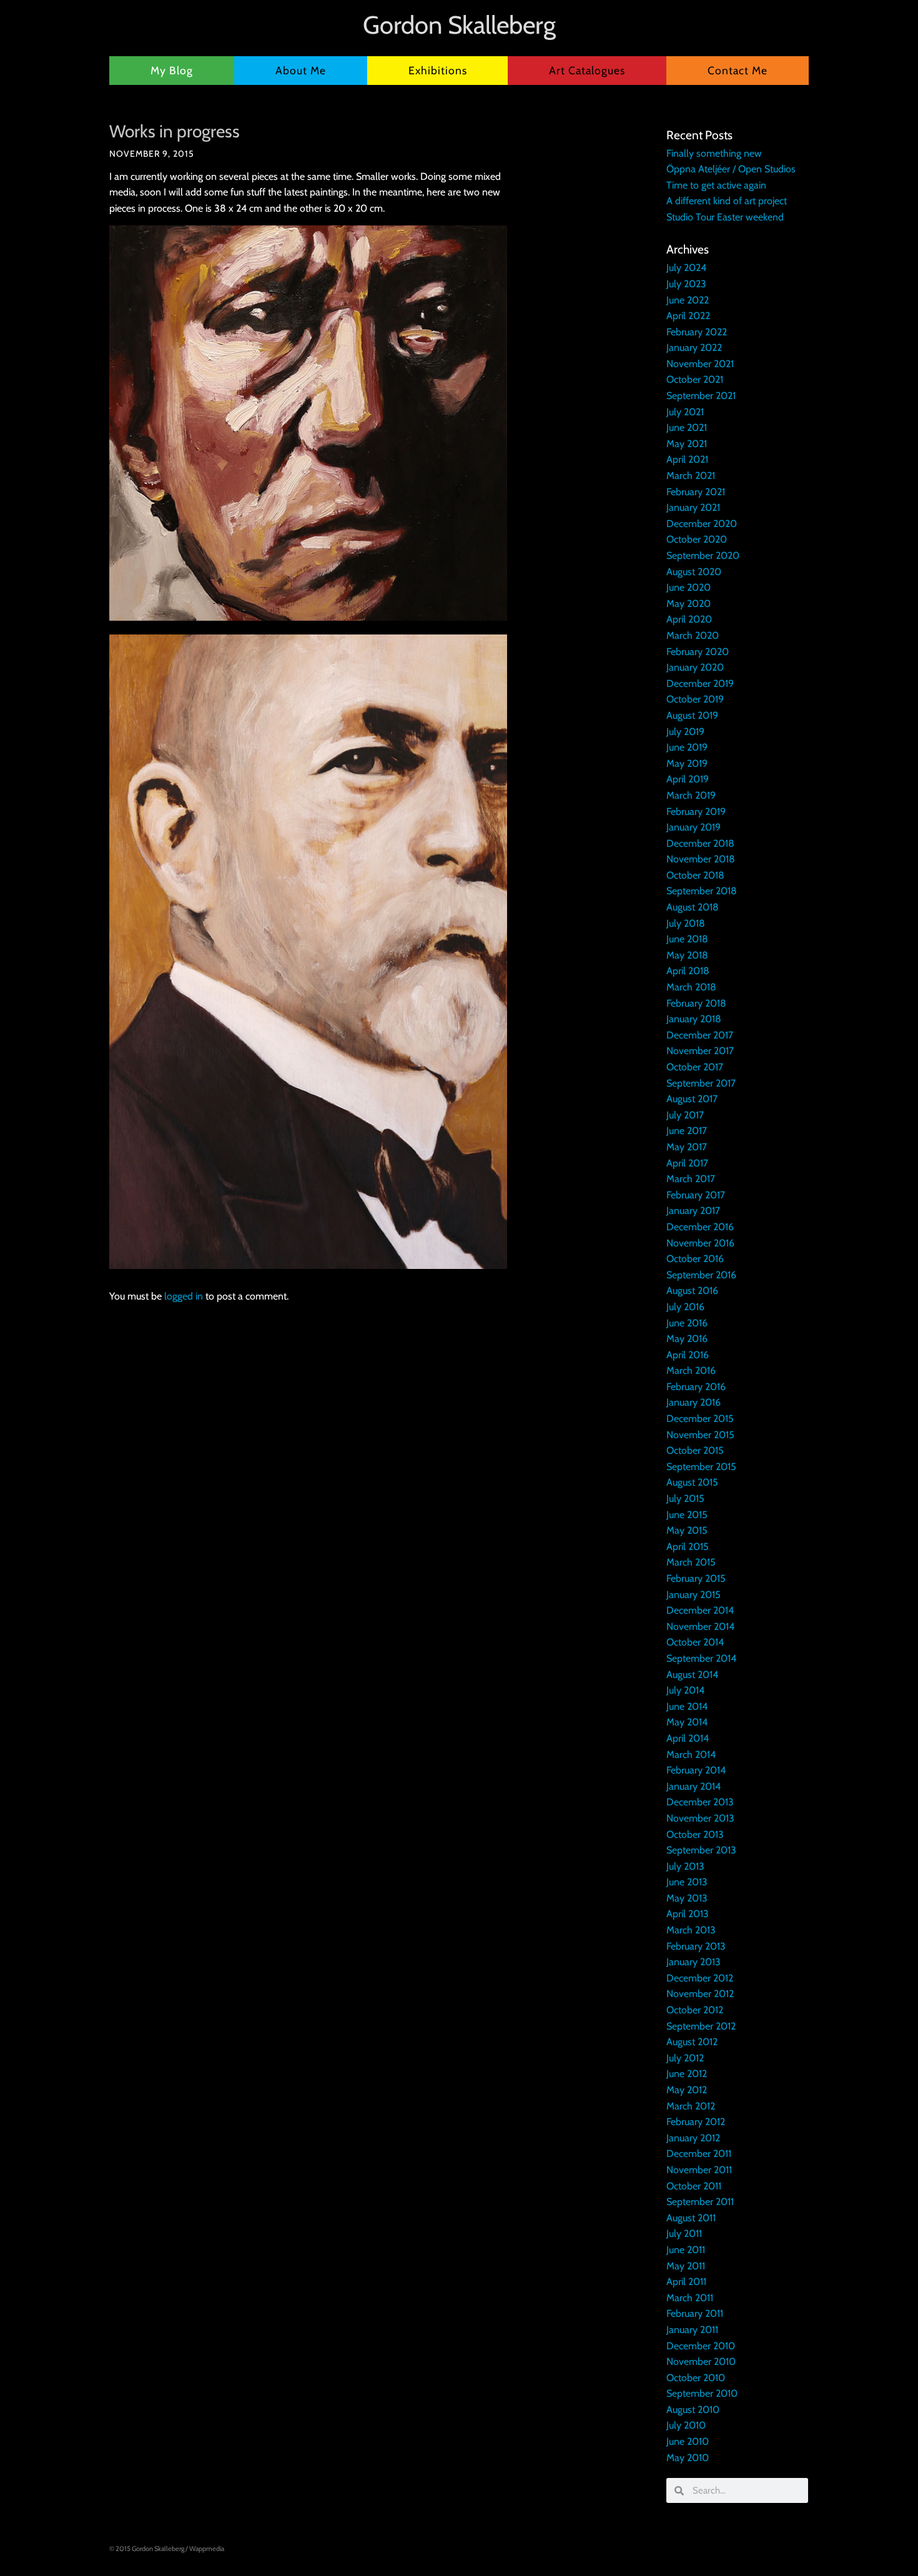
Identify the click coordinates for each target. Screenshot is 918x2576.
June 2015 (687, 1515)
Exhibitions (438, 70)
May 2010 (688, 2458)
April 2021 (687, 459)
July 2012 (685, 2058)
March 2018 (691, 987)
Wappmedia (207, 2549)
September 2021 (701, 396)
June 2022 (688, 300)
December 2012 (700, 1978)
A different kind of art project (727, 201)
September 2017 (701, 1083)
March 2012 (691, 2106)
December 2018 (700, 843)
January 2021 (693, 507)
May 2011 (686, 2266)
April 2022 (688, 316)
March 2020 (693, 635)
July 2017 (685, 1115)
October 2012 (695, 2010)
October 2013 (695, 1834)
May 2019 (687, 763)
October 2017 (695, 1067)
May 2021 (687, 444)
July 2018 (686, 923)
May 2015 (687, 1530)
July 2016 (685, 1307)
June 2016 (687, 1323)
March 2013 (691, 1930)
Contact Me (738, 70)
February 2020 (698, 652)
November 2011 (699, 2170)
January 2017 (693, 1211)
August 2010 (693, 2410)
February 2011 (695, 2313)
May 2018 (687, 955)
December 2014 (700, 1610)
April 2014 (688, 1738)
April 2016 (688, 1355)
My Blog (172, 70)
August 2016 (692, 1290)
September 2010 (702, 2393)
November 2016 (700, 1243)
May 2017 (687, 1147)
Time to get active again (716, 185)
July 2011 (684, 2233)
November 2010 (701, 2361)
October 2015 (695, 1450)
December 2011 (699, 2154)
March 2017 (691, 1179)
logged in (184, 1296)
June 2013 (687, 1882)
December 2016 (700, 1227)
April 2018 (688, 971)
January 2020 (695, 667)
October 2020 (697, 539)
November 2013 (700, 1818)
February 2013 (696, 1946)
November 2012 (700, 1994)
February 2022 (697, 332)
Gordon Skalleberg (459, 25)
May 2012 (687, 2090)
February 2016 (696, 1387)
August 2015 (692, 1482)
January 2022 (694, 348)
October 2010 (696, 2378)
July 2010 (686, 2425)
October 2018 (695, 875)
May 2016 (687, 1339)
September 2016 (701, 1275)
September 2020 (703, 555)
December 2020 (702, 524)
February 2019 (696, 812)
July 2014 (685, 1690)
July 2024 (686, 268)
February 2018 (696, 1003)
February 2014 (696, 1770)
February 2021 (696, 492)
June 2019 (687, 747)
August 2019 (692, 715)
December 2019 (700, 683)
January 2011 (692, 2330)
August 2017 (692, 1099)
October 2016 (695, 1259)
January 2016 (693, 1402)
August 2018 (693, 907)
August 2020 (694, 572)
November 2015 (700, 1435)
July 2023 (686, 284)
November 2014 (700, 1626)
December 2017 (700, 1035)
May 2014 (687, 1722)
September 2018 (702, 891)
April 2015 (688, 1547)
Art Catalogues (587, 70)
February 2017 (696, 1195)
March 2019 (691, 795)
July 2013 (685, 1866)
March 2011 (690, 2298)
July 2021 (685, 412)
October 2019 (695, 699)
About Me (301, 70)
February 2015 (696, 1578)
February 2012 (696, 2122)
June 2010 (688, 2441)
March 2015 (691, 1562)
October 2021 (695, 379)
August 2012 (692, 2042)
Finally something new (714, 153)
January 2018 (694, 1019)
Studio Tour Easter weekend (725, 217)
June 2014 (687, 1706)
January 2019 (693, 827)
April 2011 (686, 2282)
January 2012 (693, 2138)
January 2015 (693, 1595)
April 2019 (688, 779)
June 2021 (687, 427)
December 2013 (700, 1802)
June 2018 (687, 939)
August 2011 (691, 2218)
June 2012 (687, 2074)
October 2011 (694, 2186)
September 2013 (701, 1850)
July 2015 (685, 1498)
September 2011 (700, 2202)
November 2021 (700, 364)
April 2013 (688, 1914)
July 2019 (685, 732)
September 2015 (701, 1467)
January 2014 (693, 1786)
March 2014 (691, 1754)
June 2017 (687, 1131)
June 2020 (688, 587)
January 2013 (693, 1962)
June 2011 (686, 2250)
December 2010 (701, 2346)
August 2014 (692, 1675)
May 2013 (687, 1898)
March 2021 (691, 476)
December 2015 (700, 1419)
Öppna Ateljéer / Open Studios (731, 169)
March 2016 (691, 1370)
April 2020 (689, 619)
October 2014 (695, 1642)
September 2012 (701, 2026)
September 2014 (701, 1658)
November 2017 (700, 1051)
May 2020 (688, 604)
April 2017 (687, 1163)
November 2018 (701, 859)
